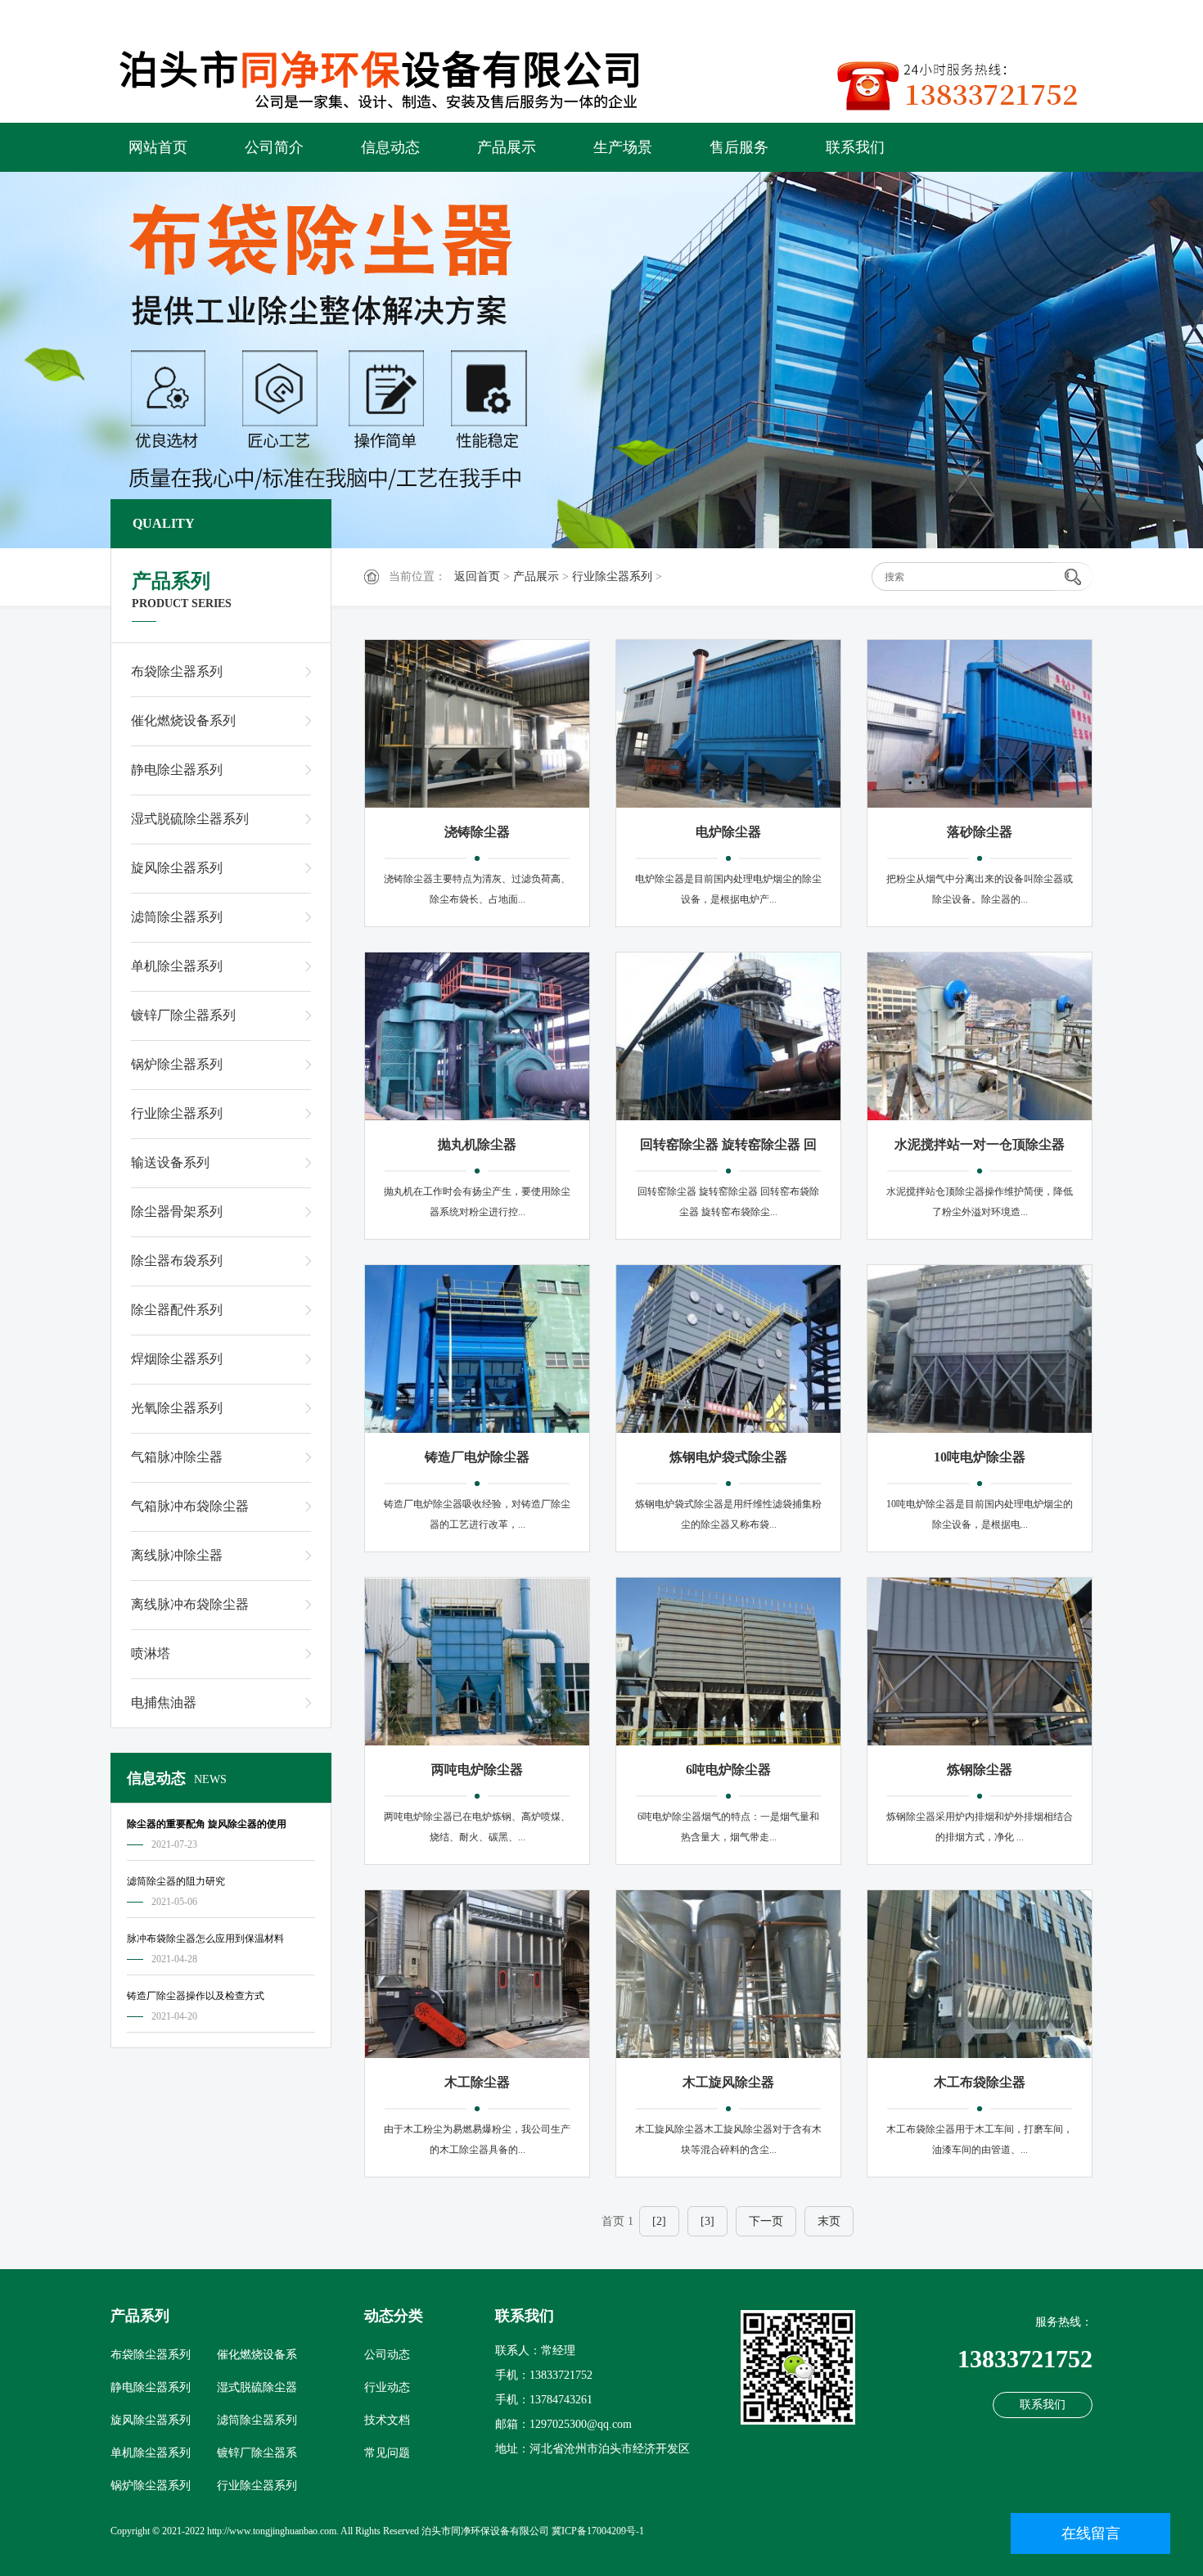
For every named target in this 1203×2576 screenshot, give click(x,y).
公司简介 (274, 147)
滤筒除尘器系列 (177, 917)
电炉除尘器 (728, 832)
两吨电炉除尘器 (477, 1770)
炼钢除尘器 (980, 1770)
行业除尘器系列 (612, 576)
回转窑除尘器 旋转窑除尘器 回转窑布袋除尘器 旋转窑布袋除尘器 (728, 1147)
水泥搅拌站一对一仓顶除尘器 (980, 1144)
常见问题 (387, 2453)
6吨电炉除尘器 (728, 1770)
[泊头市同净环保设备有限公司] (397, 75)
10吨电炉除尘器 (980, 1457)
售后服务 (739, 147)
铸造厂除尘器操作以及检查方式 (196, 1996)
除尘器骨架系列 (177, 1211)
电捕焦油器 (164, 1702)
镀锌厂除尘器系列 (183, 1015)
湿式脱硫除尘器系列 (190, 819)
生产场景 (623, 147)
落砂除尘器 (980, 832)
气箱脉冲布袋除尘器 (190, 1506)
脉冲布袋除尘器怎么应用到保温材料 (205, 1939)
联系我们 (855, 147)
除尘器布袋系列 (177, 1261)
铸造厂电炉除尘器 (477, 1457)
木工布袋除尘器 (980, 2082)
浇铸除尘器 (477, 832)
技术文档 (387, 2420)
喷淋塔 (151, 1653)
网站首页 (158, 147)
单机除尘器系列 (177, 966)
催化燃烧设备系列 (183, 721)
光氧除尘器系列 (177, 1408)
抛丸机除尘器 (477, 1144)
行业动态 (387, 2387)
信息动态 (390, 147)
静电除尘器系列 (177, 770)
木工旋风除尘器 (728, 2082)
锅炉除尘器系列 (177, 1064)
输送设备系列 (170, 1162)
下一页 (766, 2221)
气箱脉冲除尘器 (177, 1457)
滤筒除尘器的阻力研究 (176, 1881)
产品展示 (507, 147)
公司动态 (387, 2355)
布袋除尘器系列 (177, 671)
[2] (659, 2221)
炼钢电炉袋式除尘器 (728, 1457)
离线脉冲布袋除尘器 (190, 1604)
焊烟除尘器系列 (177, 1359)
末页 (829, 2221)
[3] (707, 2221)
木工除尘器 (477, 2082)
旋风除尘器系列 (177, 868)
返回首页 (477, 576)
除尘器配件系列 (177, 1310)
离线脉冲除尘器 (177, 1555)
